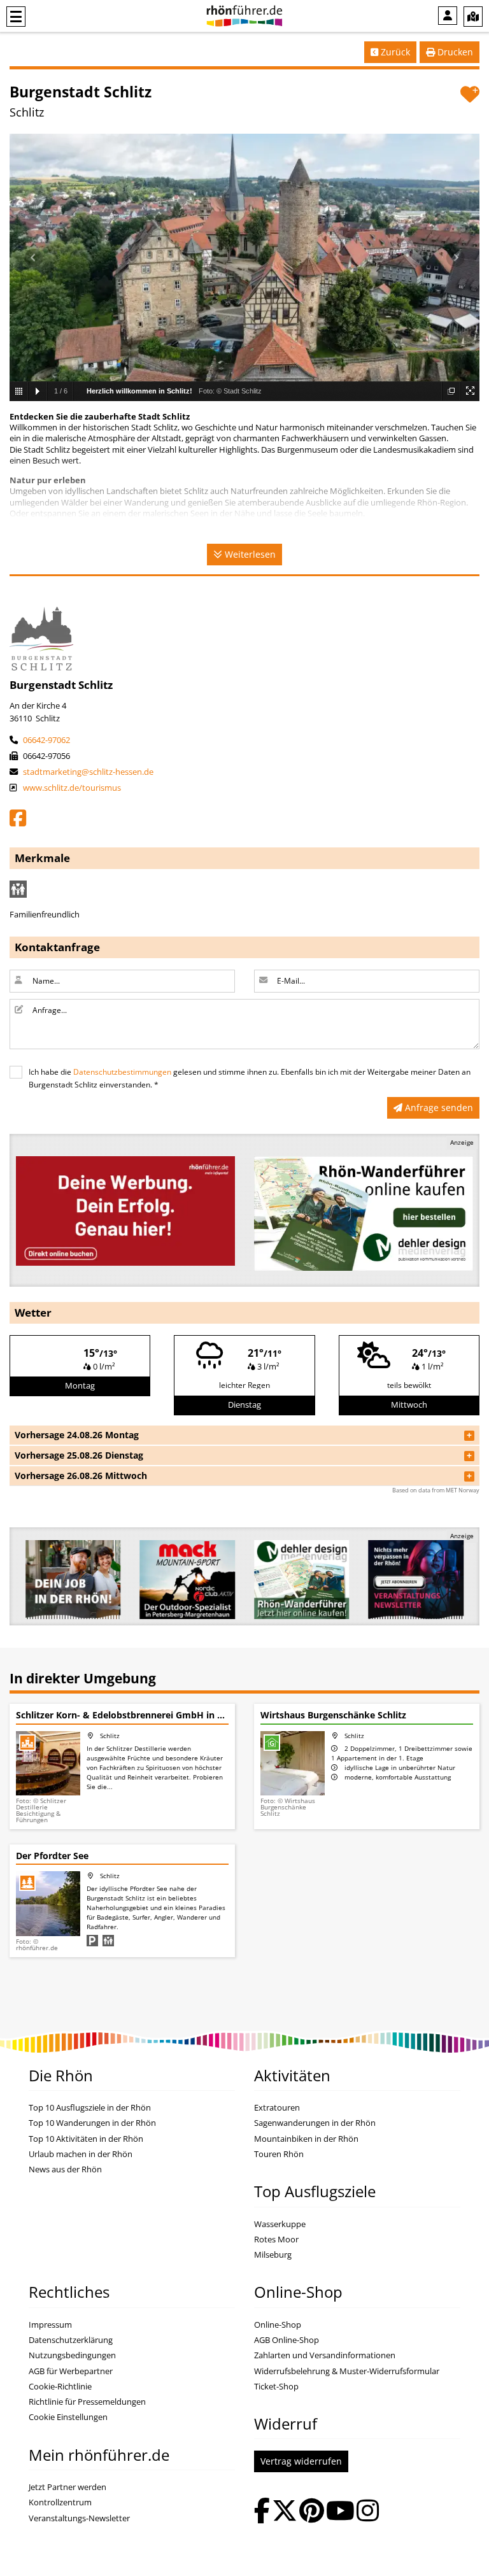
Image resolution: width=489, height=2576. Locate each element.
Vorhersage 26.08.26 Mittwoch (81, 1476)
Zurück (394, 52)
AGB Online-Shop (287, 2340)
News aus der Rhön (65, 2169)
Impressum (50, 2325)
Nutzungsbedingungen (72, 2355)
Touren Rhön (279, 2154)
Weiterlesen (249, 554)
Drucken (454, 52)
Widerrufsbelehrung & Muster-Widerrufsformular (347, 2371)
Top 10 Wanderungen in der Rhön (92, 2123)
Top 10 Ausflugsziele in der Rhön (90, 2108)
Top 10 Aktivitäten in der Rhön (86, 2139)
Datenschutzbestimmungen (122, 1072)
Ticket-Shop (276, 2387)
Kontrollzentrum (60, 2502)
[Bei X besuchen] (285, 2512)
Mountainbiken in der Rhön (306, 2139)
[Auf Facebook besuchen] (262, 2512)
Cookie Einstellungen (68, 2417)
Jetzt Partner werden (67, 2487)
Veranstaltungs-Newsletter (79, 2518)
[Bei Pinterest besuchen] (312, 2512)
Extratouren (277, 2108)
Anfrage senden (438, 1108)
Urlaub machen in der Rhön (81, 2154)
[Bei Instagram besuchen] (368, 2512)
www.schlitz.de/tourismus (71, 788)
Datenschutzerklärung (71, 2340)
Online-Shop (278, 2325)
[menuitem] (448, 16)
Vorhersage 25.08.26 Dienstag (79, 1455)
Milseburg (273, 2255)
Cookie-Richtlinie (60, 2387)
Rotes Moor (276, 2240)
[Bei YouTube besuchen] (340, 2512)
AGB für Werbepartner (71, 2371)
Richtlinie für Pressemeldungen (87, 2402)
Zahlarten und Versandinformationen (325, 2355)
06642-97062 (46, 740)
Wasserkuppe (280, 2224)
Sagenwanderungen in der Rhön (315, 2123)
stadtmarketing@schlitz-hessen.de (87, 772)
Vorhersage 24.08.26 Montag (77, 1435)
